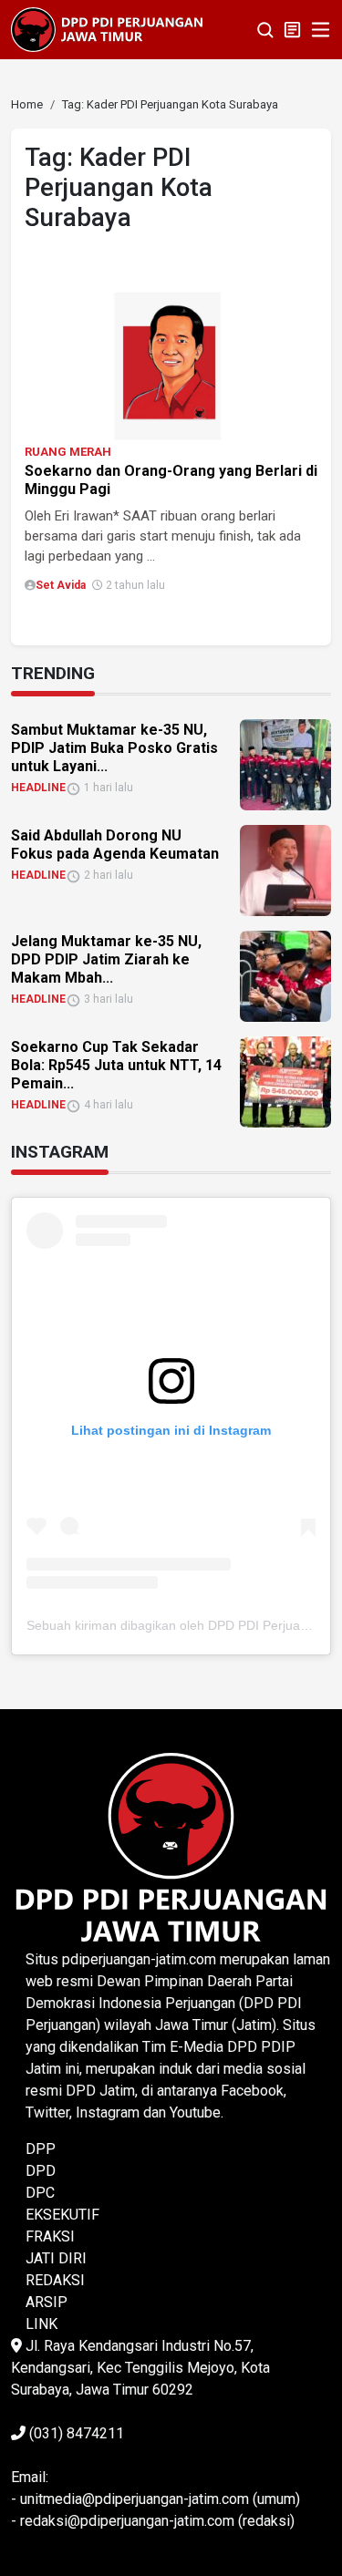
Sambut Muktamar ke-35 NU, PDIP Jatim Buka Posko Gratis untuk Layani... (114, 748)
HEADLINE (38, 788)
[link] (171, 357)
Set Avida (61, 585)
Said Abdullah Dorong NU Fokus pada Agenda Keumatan (115, 845)
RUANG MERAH (68, 452)
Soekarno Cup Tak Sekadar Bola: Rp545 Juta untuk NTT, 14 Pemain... (116, 1065)
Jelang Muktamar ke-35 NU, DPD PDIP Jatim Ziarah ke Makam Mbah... (106, 959)
